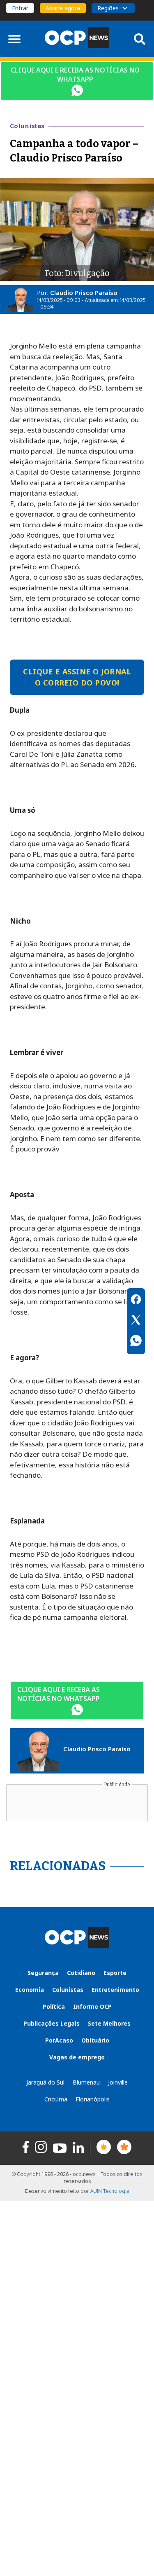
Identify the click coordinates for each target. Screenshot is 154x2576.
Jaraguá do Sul (45, 2082)
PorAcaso (59, 2040)
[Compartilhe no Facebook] (136, 1301)
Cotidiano (81, 1973)
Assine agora (63, 8)
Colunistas (68, 1990)
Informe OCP (92, 2006)
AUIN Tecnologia (110, 2191)
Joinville (118, 2082)
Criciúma (56, 2099)
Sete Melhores (109, 2023)
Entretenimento (115, 1990)
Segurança (43, 1973)
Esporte (115, 1973)
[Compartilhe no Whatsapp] (136, 1342)
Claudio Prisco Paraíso (84, 292)
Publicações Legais (52, 2023)
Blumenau (86, 2082)
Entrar (20, 8)
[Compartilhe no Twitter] (136, 1321)
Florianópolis (93, 2099)
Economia (30, 1990)
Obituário (95, 2040)
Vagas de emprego (77, 2057)
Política (54, 2006)
